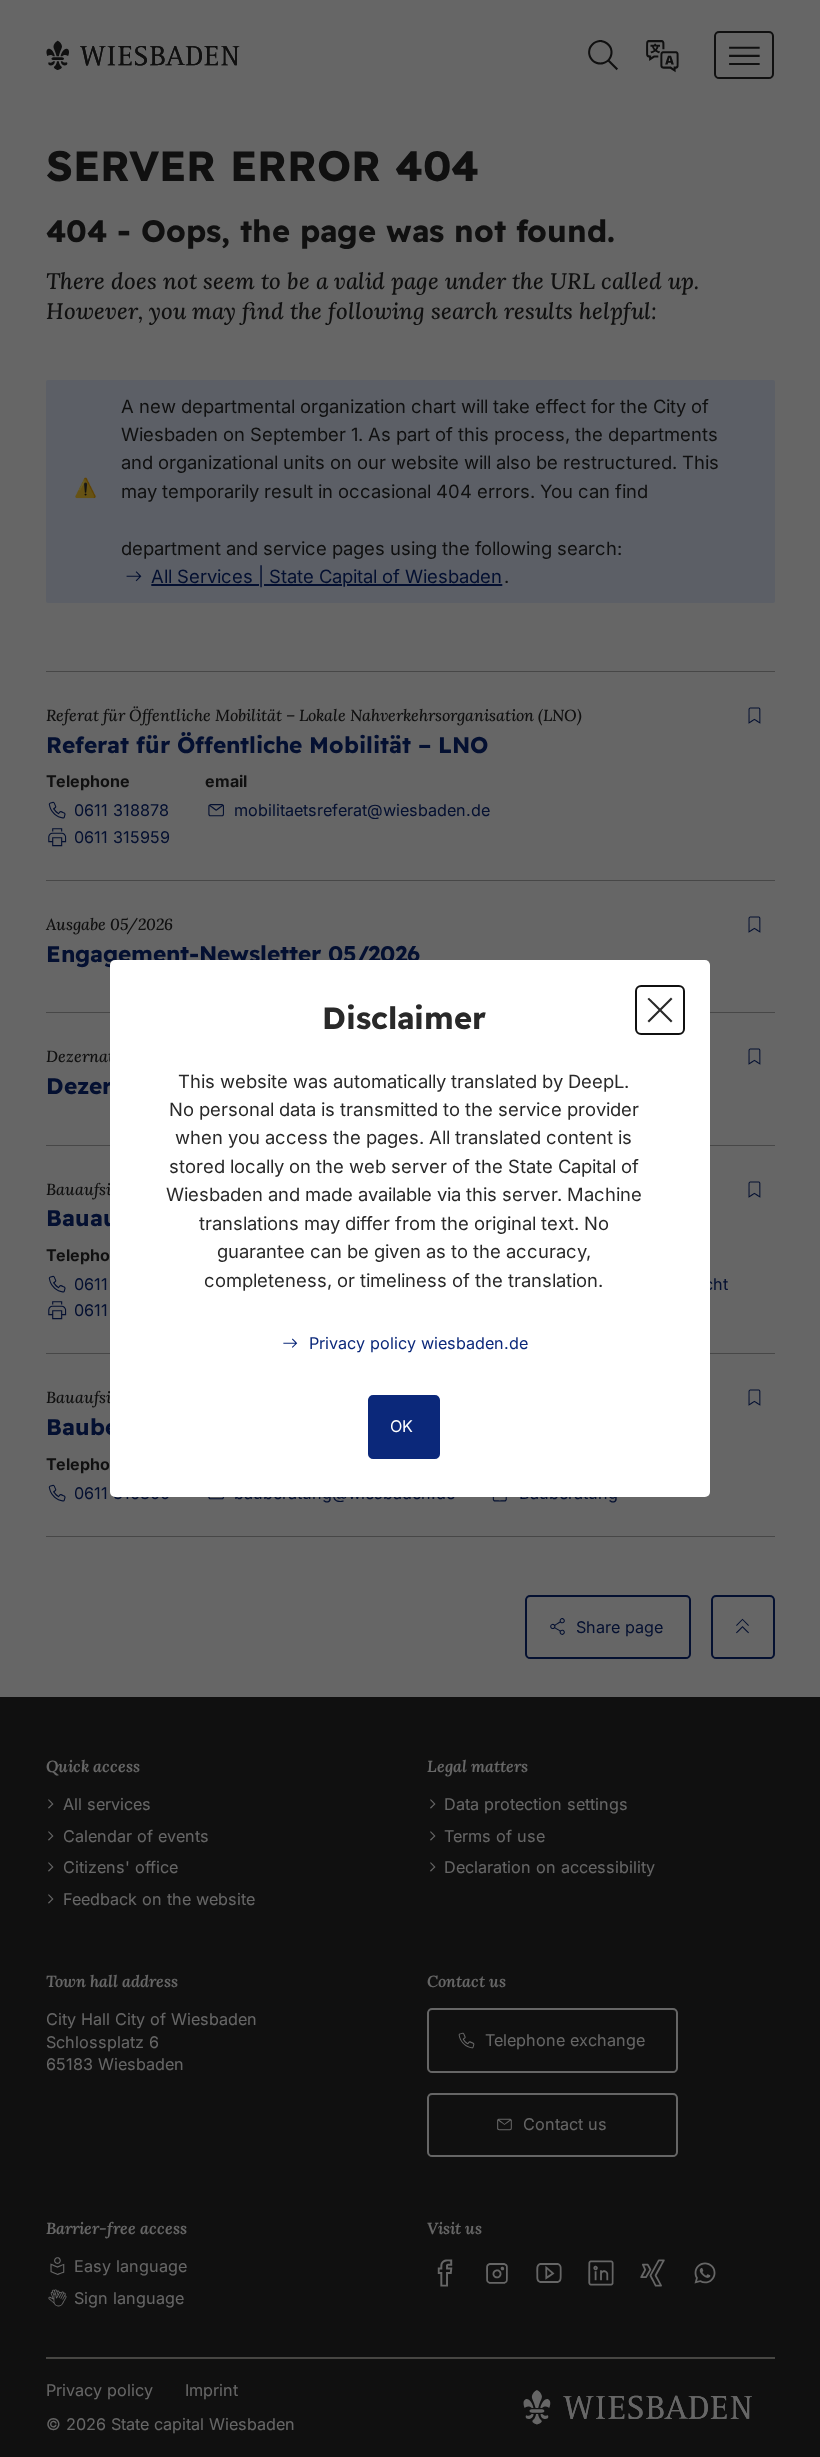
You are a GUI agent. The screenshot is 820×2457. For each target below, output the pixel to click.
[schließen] (660, 1010)
